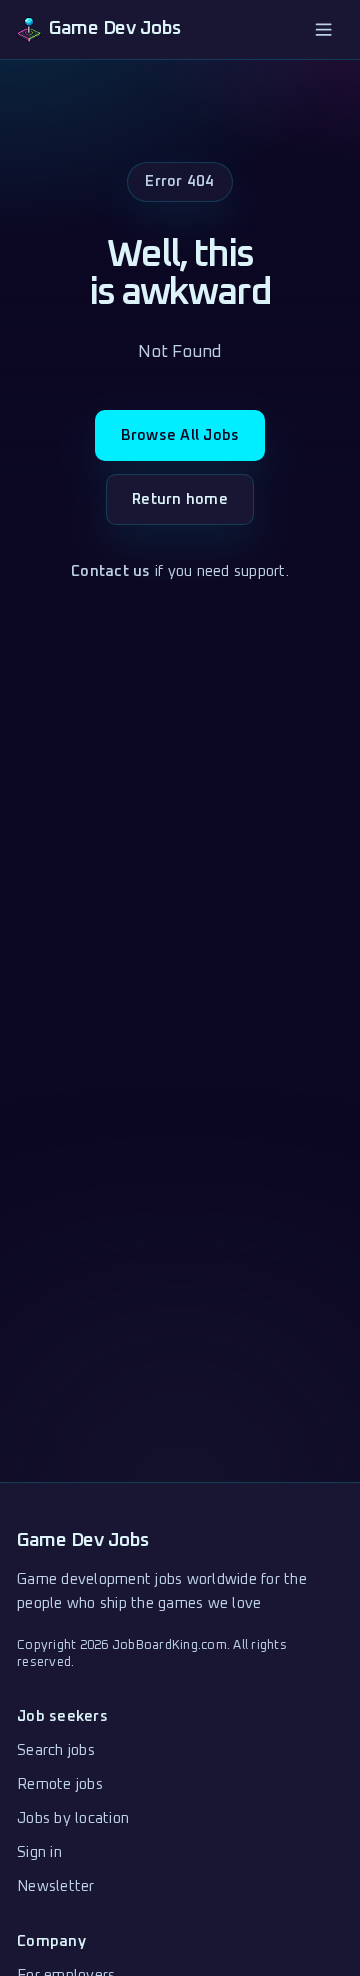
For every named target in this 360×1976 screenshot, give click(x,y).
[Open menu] (324, 29)
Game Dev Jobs (83, 1540)
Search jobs (56, 1750)
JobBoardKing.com (169, 1645)
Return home (180, 499)
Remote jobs (60, 1784)
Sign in (39, 1852)
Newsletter (56, 1886)
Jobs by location (73, 1818)
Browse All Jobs (180, 435)
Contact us (111, 571)
